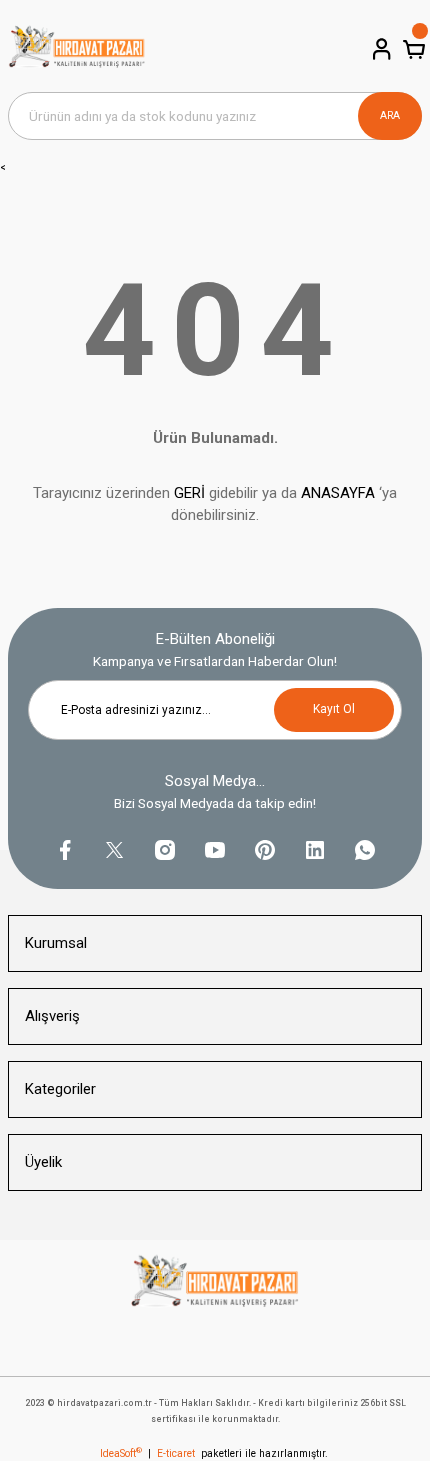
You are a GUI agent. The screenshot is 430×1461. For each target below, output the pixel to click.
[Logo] (77, 50)
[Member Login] (380, 49)
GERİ (189, 493)
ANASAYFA (338, 493)
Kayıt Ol (334, 709)
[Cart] (412, 49)
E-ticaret (176, 1453)
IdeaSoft (121, 1453)
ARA (390, 115)
